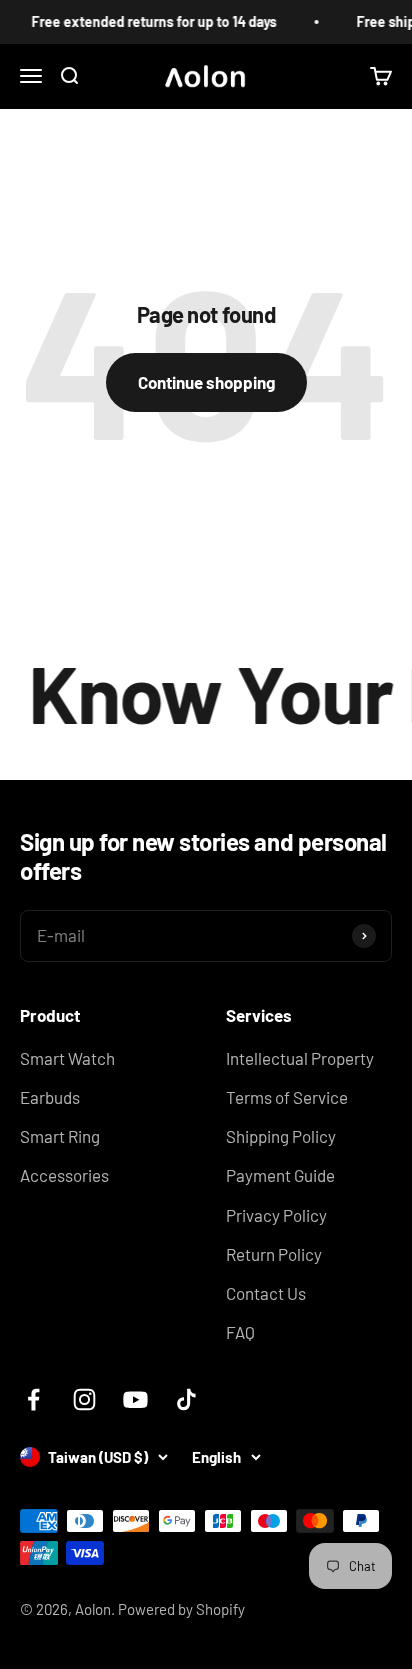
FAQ (240, 1332)
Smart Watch (67, 1058)
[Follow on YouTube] (135, 1399)
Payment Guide (280, 1175)
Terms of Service (287, 1097)
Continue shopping (206, 382)
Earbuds (50, 1097)
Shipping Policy (281, 1136)
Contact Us (266, 1293)
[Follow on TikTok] (186, 1399)
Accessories (64, 1175)
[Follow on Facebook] (33, 1399)
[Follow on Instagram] (84, 1399)
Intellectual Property (300, 1058)
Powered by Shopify (181, 1609)
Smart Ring (60, 1136)
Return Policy (274, 1254)
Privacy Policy (276, 1215)
